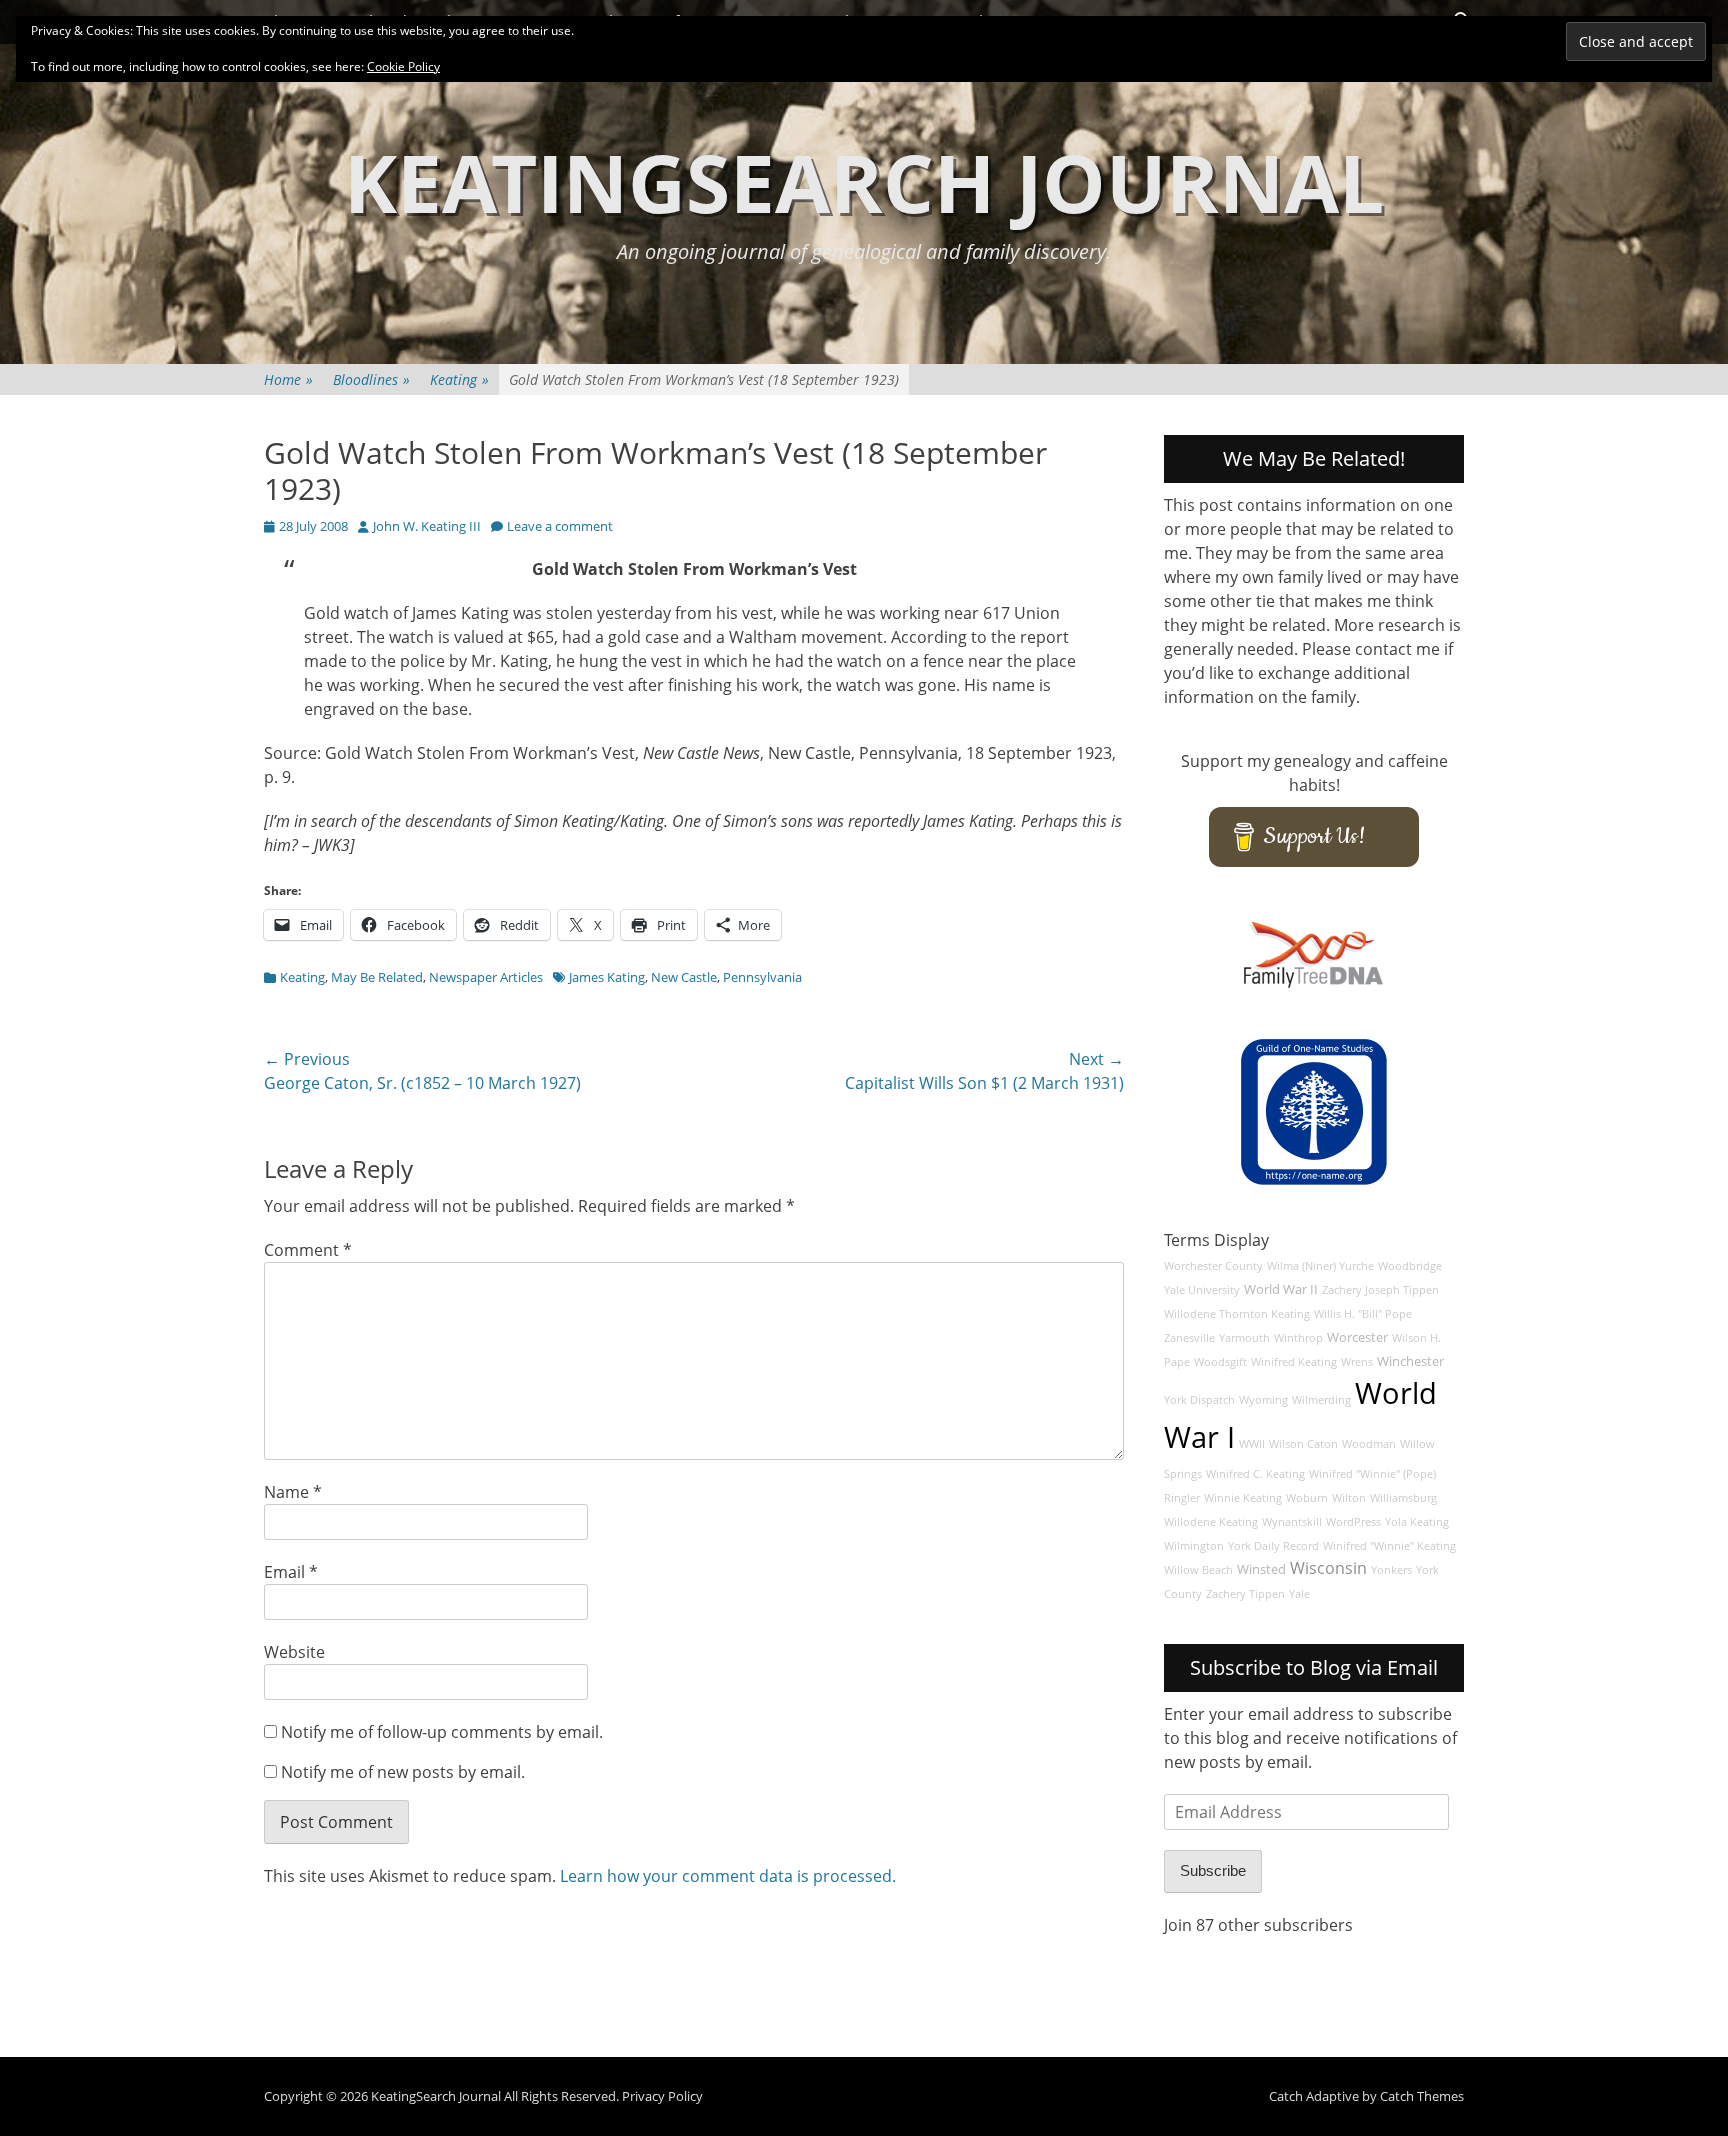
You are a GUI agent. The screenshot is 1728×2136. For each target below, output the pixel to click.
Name (293, 1492)
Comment (308, 1250)
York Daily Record (1273, 1546)
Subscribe (1213, 1870)
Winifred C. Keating (1255, 1474)
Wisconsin (1328, 1568)
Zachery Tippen (1245, 1594)
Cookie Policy (403, 66)
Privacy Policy (662, 2096)
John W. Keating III (427, 526)
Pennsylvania (762, 977)
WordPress (1353, 1522)
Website (294, 1652)
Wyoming (1263, 1400)
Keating (459, 379)
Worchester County (1213, 1266)
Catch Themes (1422, 2096)
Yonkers (1391, 1570)
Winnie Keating (1243, 1498)
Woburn (1307, 1498)
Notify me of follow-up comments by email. (442, 1732)
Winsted (1261, 1569)
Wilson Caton (1303, 1444)
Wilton (1349, 1498)
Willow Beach (1198, 1570)
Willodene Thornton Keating (1237, 1314)
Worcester (1357, 1337)
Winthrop (1298, 1338)
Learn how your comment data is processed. (728, 1876)
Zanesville (1189, 1338)
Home (288, 379)
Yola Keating (1417, 1522)
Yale (1299, 1594)
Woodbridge (1410, 1266)
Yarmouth (1244, 1338)
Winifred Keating (1294, 1362)
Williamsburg (1403, 1498)
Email (291, 1572)
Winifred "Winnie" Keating (1389, 1546)
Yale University (1202, 1290)
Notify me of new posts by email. (403, 1772)
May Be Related (377, 977)
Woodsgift (1220, 1362)
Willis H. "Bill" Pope (1363, 1314)
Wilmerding (1321, 1400)
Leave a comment (560, 526)
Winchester (1410, 1361)
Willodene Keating (1211, 1522)
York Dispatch (1199, 1400)
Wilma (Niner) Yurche (1320, 1266)
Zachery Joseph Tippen (1380, 1290)
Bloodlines (371, 379)
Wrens (1357, 1362)
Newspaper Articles (486, 977)
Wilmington (1194, 1546)
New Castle (684, 977)
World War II (1281, 1289)
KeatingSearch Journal (864, 181)
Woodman (1369, 1444)
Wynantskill (1292, 1522)
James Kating (607, 977)
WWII (1252, 1444)
